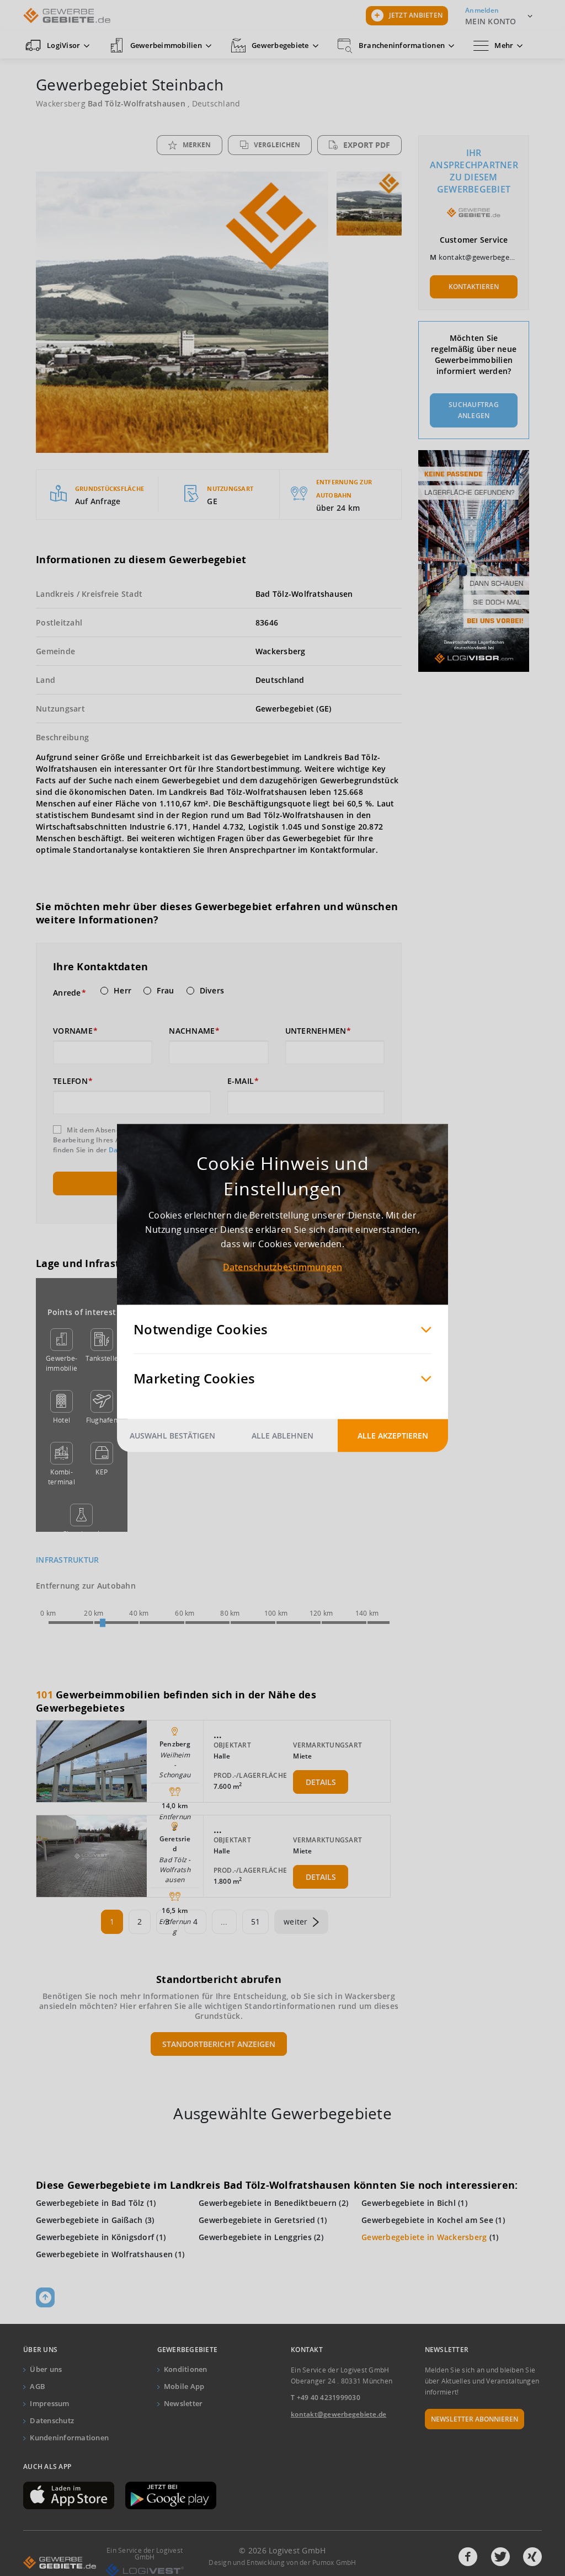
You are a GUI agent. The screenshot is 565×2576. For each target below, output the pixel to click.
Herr (122, 991)
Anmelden (482, 10)
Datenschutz (52, 2420)
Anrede (67, 993)
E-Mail (241, 1081)
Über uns (46, 2369)
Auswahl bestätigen (172, 1436)
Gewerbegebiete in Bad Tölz (90, 2203)
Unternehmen (316, 1031)
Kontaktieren (474, 287)
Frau (165, 991)
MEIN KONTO (491, 21)
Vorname (73, 1031)
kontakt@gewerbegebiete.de (488, 257)
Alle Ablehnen (282, 1436)
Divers (212, 991)
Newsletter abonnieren (475, 2419)
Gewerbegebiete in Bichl (409, 2203)
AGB (38, 2386)
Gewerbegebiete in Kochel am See (427, 2220)
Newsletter (183, 2403)
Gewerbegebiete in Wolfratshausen (104, 2254)
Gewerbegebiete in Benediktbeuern (268, 2203)
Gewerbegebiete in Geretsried (257, 2220)
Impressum (49, 2403)
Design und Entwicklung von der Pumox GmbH (282, 2562)
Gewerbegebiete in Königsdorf (95, 2237)
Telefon (70, 1081)
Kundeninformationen (69, 2438)
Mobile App (184, 2386)
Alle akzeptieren (393, 1436)
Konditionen (186, 2369)
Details (321, 1782)
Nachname (192, 1031)
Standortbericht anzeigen (219, 2044)
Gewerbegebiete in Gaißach (89, 2220)
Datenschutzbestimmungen (283, 1267)
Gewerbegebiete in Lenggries (255, 2237)
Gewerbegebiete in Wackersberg (424, 2237)
